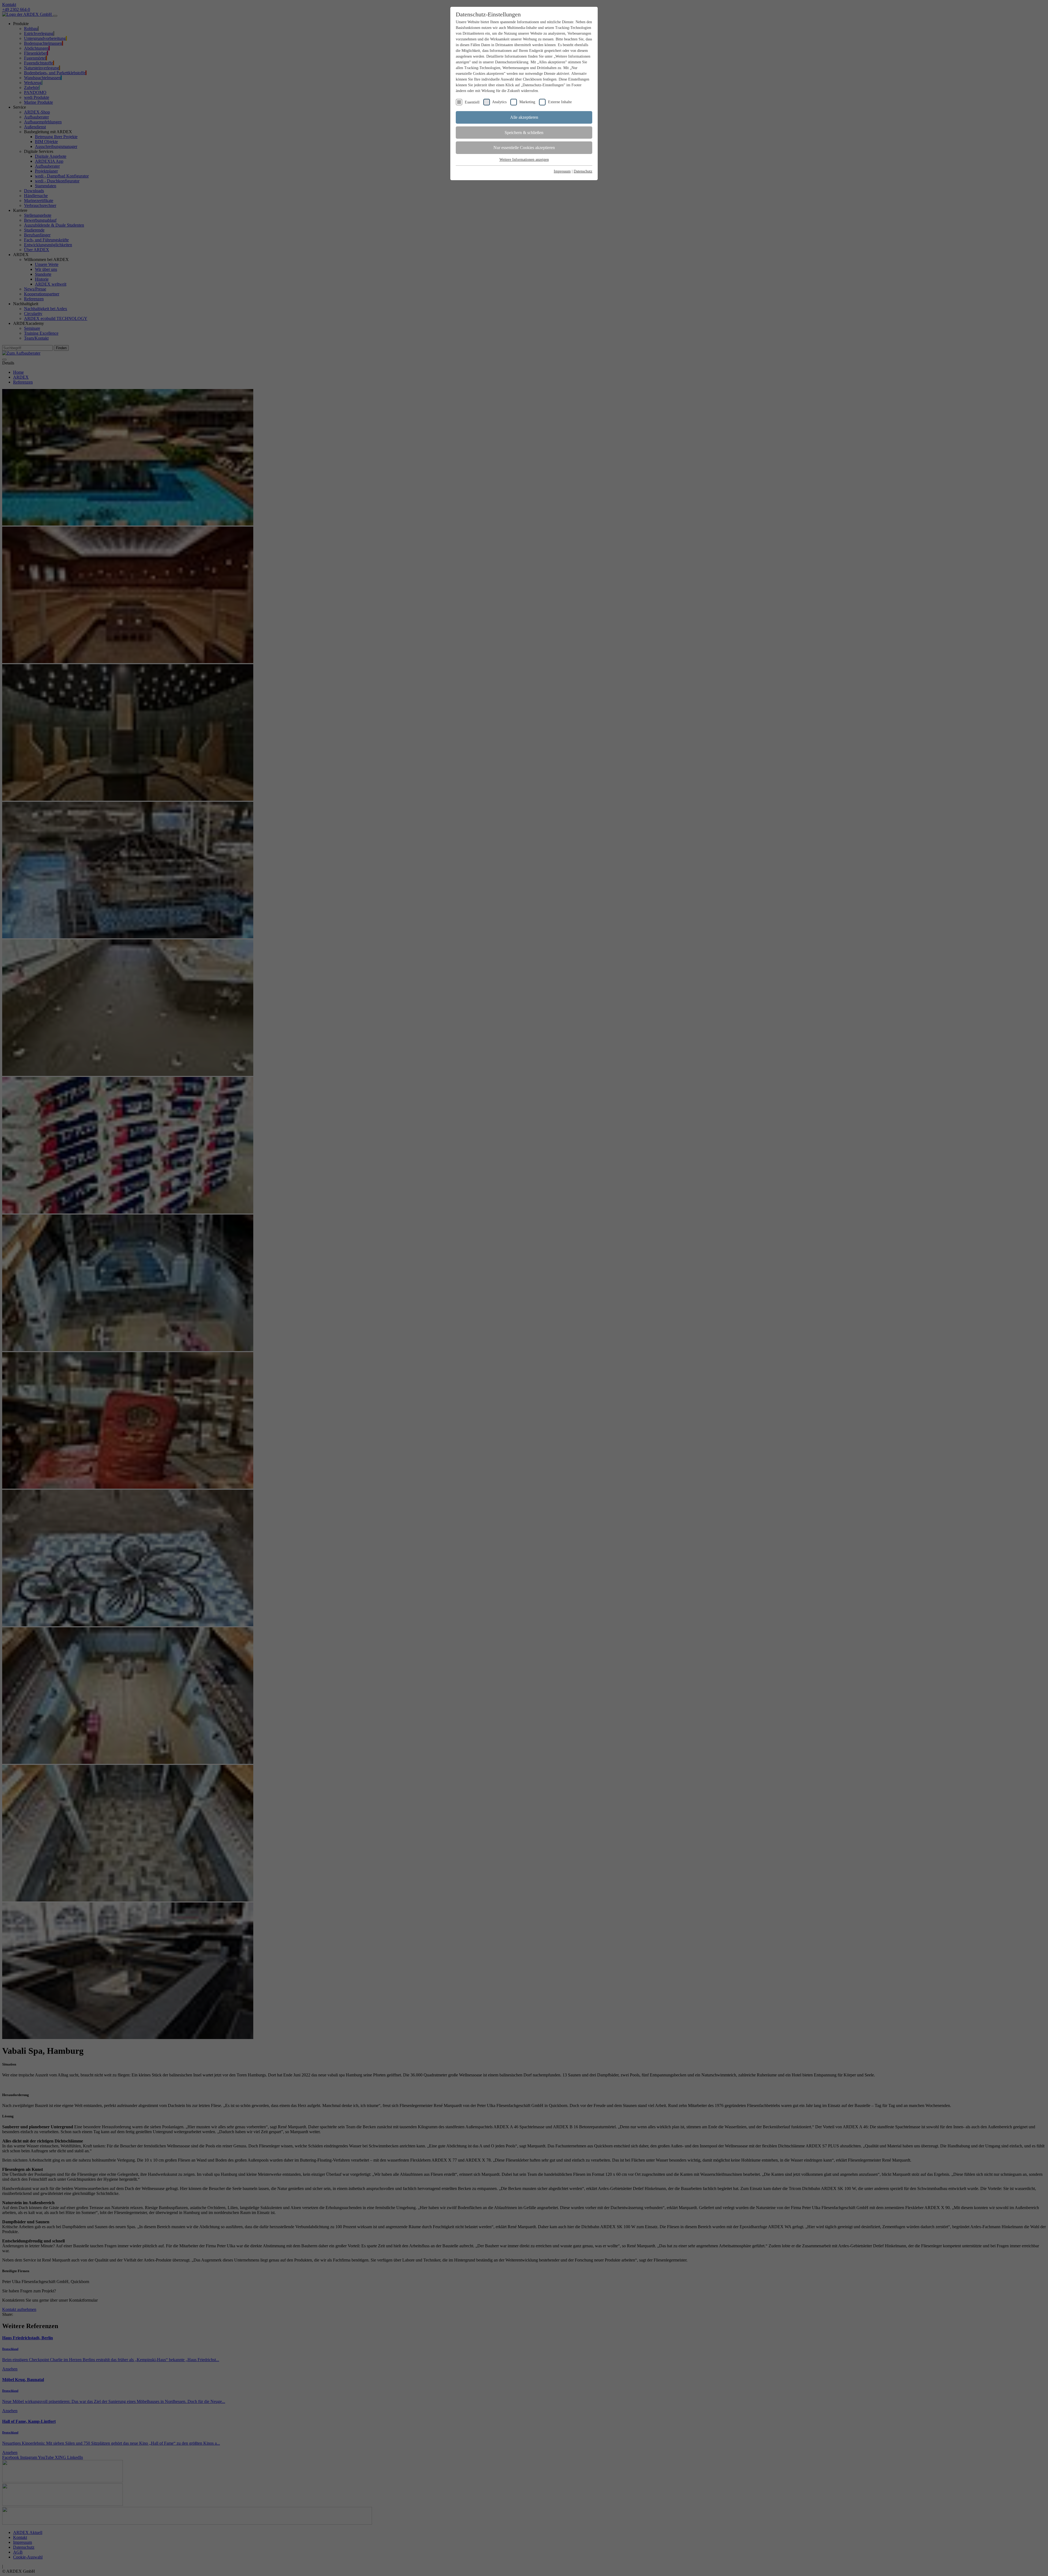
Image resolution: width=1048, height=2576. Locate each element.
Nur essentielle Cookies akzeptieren (524, 148)
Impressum (562, 171)
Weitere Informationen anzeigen (524, 160)
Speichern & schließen (524, 133)
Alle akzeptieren (524, 117)
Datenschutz (583, 171)
